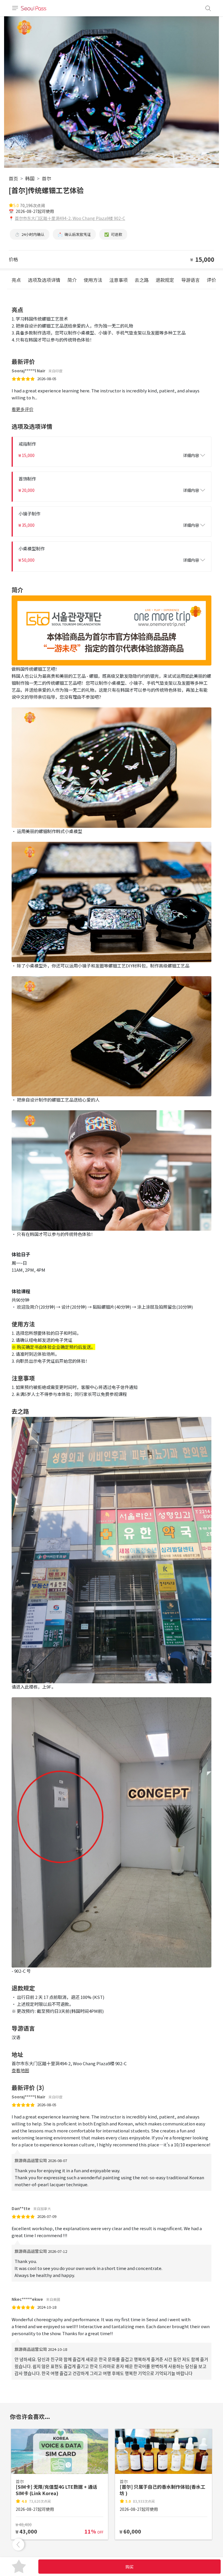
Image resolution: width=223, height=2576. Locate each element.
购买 (130, 2567)
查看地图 (20, 2070)
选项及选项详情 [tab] (44, 280)
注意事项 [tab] (118, 280)
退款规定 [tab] (165, 280)
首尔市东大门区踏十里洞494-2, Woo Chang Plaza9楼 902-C (70, 218)
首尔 (46, 178)
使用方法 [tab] (93, 280)
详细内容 (191, 455)
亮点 (16, 280)
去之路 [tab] (142, 280)
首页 (13, 178)
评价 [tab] (211, 280)
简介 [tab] (72, 280)
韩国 (30, 178)
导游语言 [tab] (190, 280)
